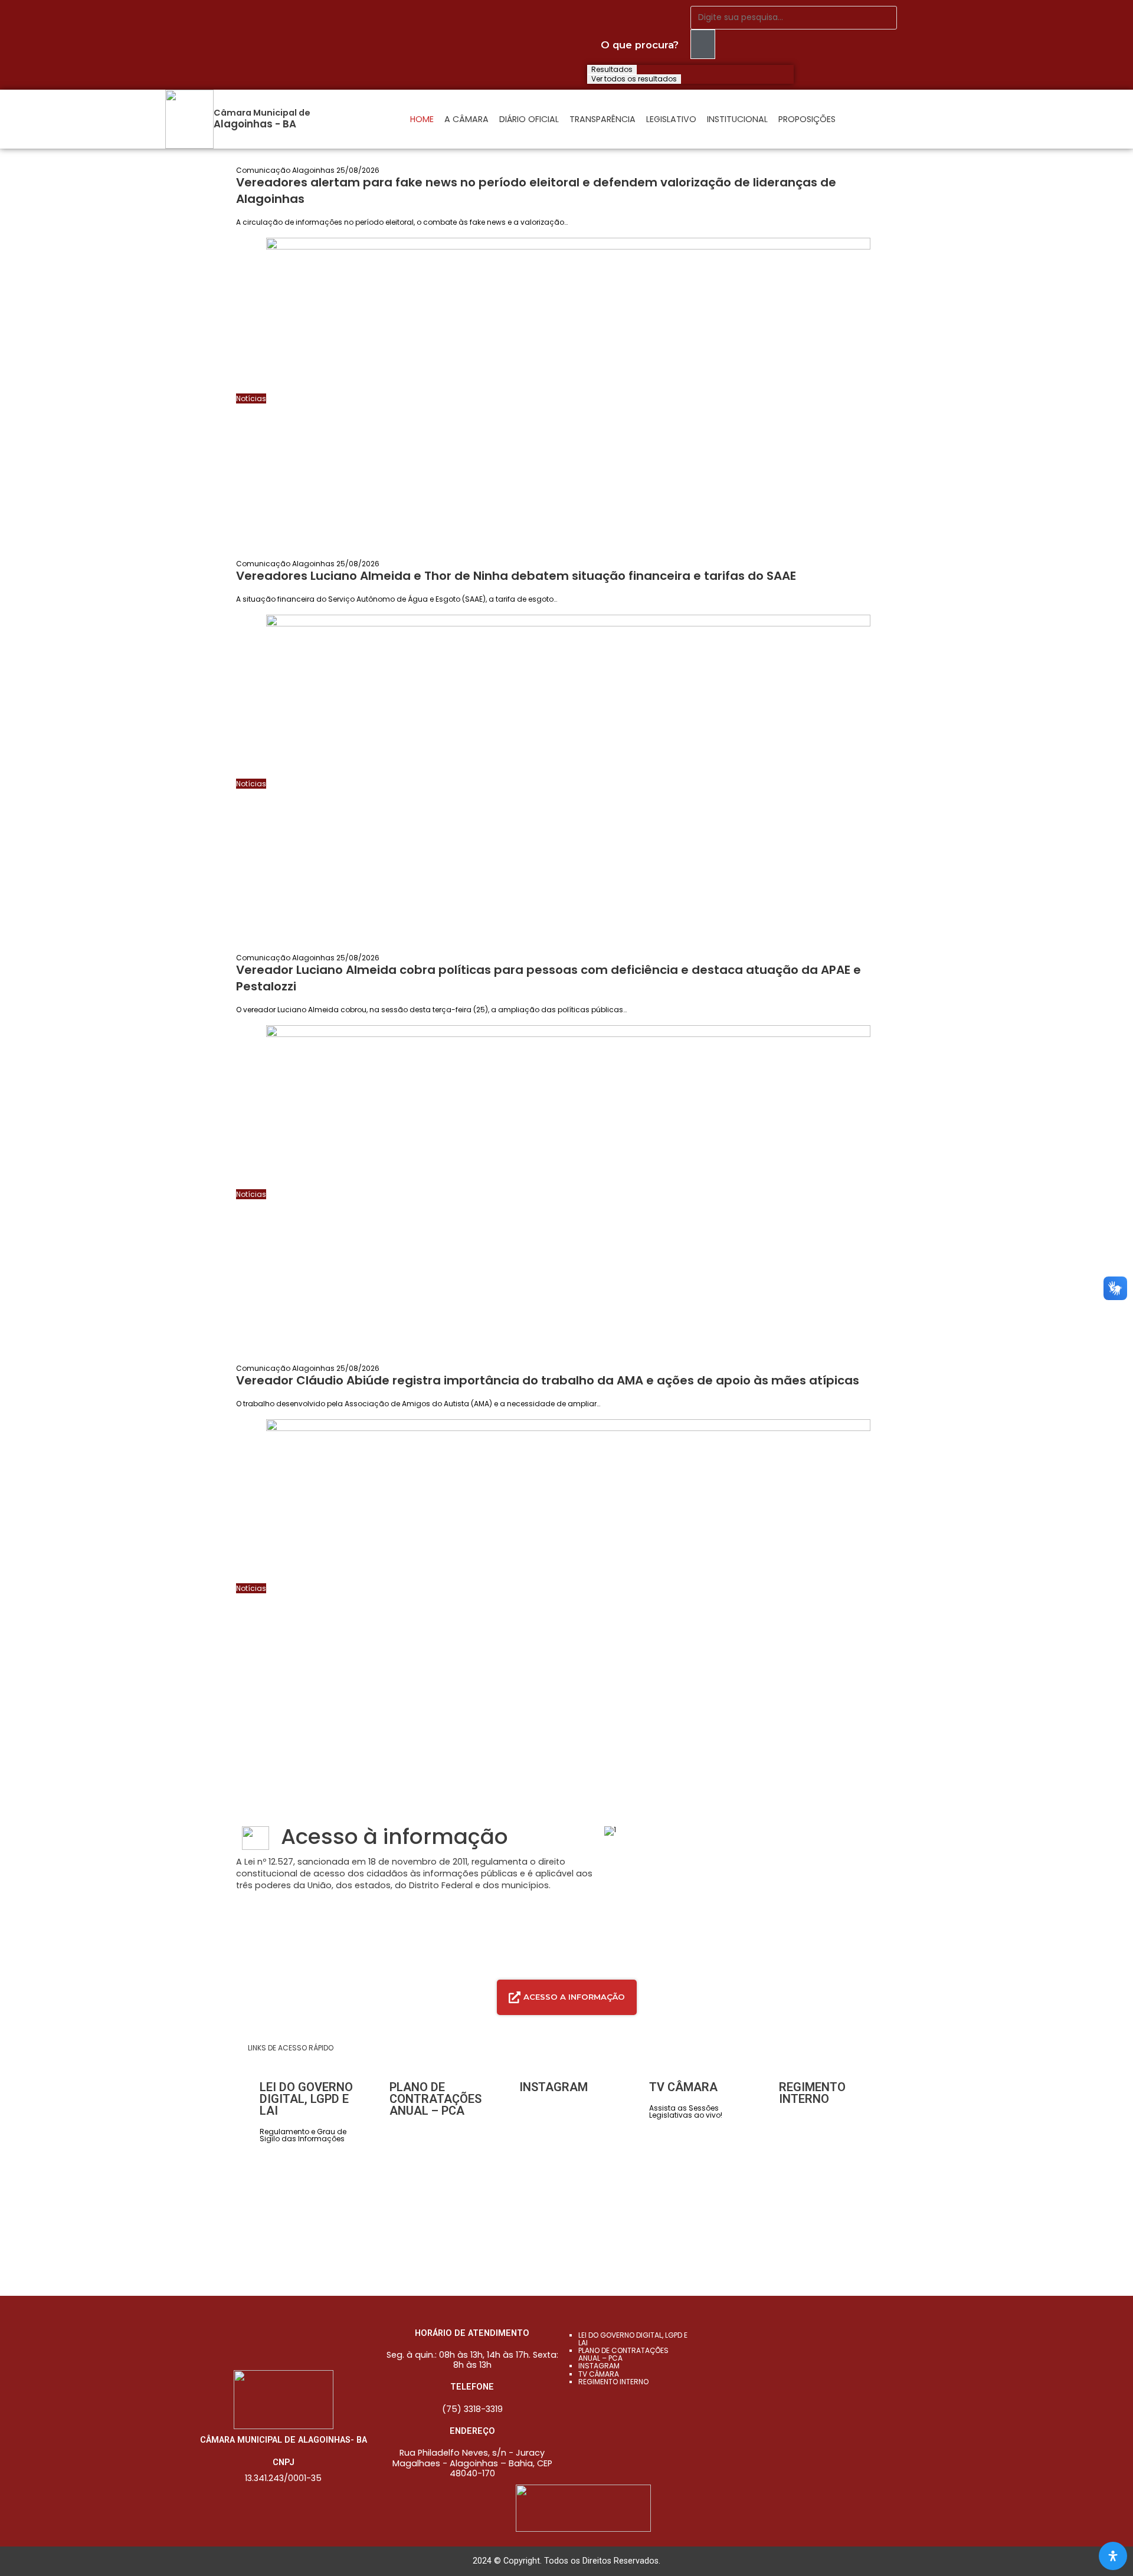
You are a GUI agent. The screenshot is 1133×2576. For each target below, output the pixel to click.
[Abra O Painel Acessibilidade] (1113, 2556)
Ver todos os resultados (634, 79)
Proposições (807, 119)
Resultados (612, 70)
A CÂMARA (466, 119)
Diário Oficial (529, 119)
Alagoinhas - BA (255, 124)
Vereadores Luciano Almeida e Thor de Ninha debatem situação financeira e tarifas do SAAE (516, 576)
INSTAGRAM (599, 2366)
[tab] (567, 1997)
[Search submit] (703, 44)
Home (422, 119)
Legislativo (671, 119)
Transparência (602, 119)
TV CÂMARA (599, 2374)
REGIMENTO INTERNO (613, 2382)
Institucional (737, 119)
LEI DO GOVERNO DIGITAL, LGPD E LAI (633, 2339)
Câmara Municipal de (262, 113)
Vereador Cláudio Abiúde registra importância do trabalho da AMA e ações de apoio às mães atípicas (548, 1380)
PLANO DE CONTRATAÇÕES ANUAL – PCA (623, 2354)
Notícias (251, 398)
